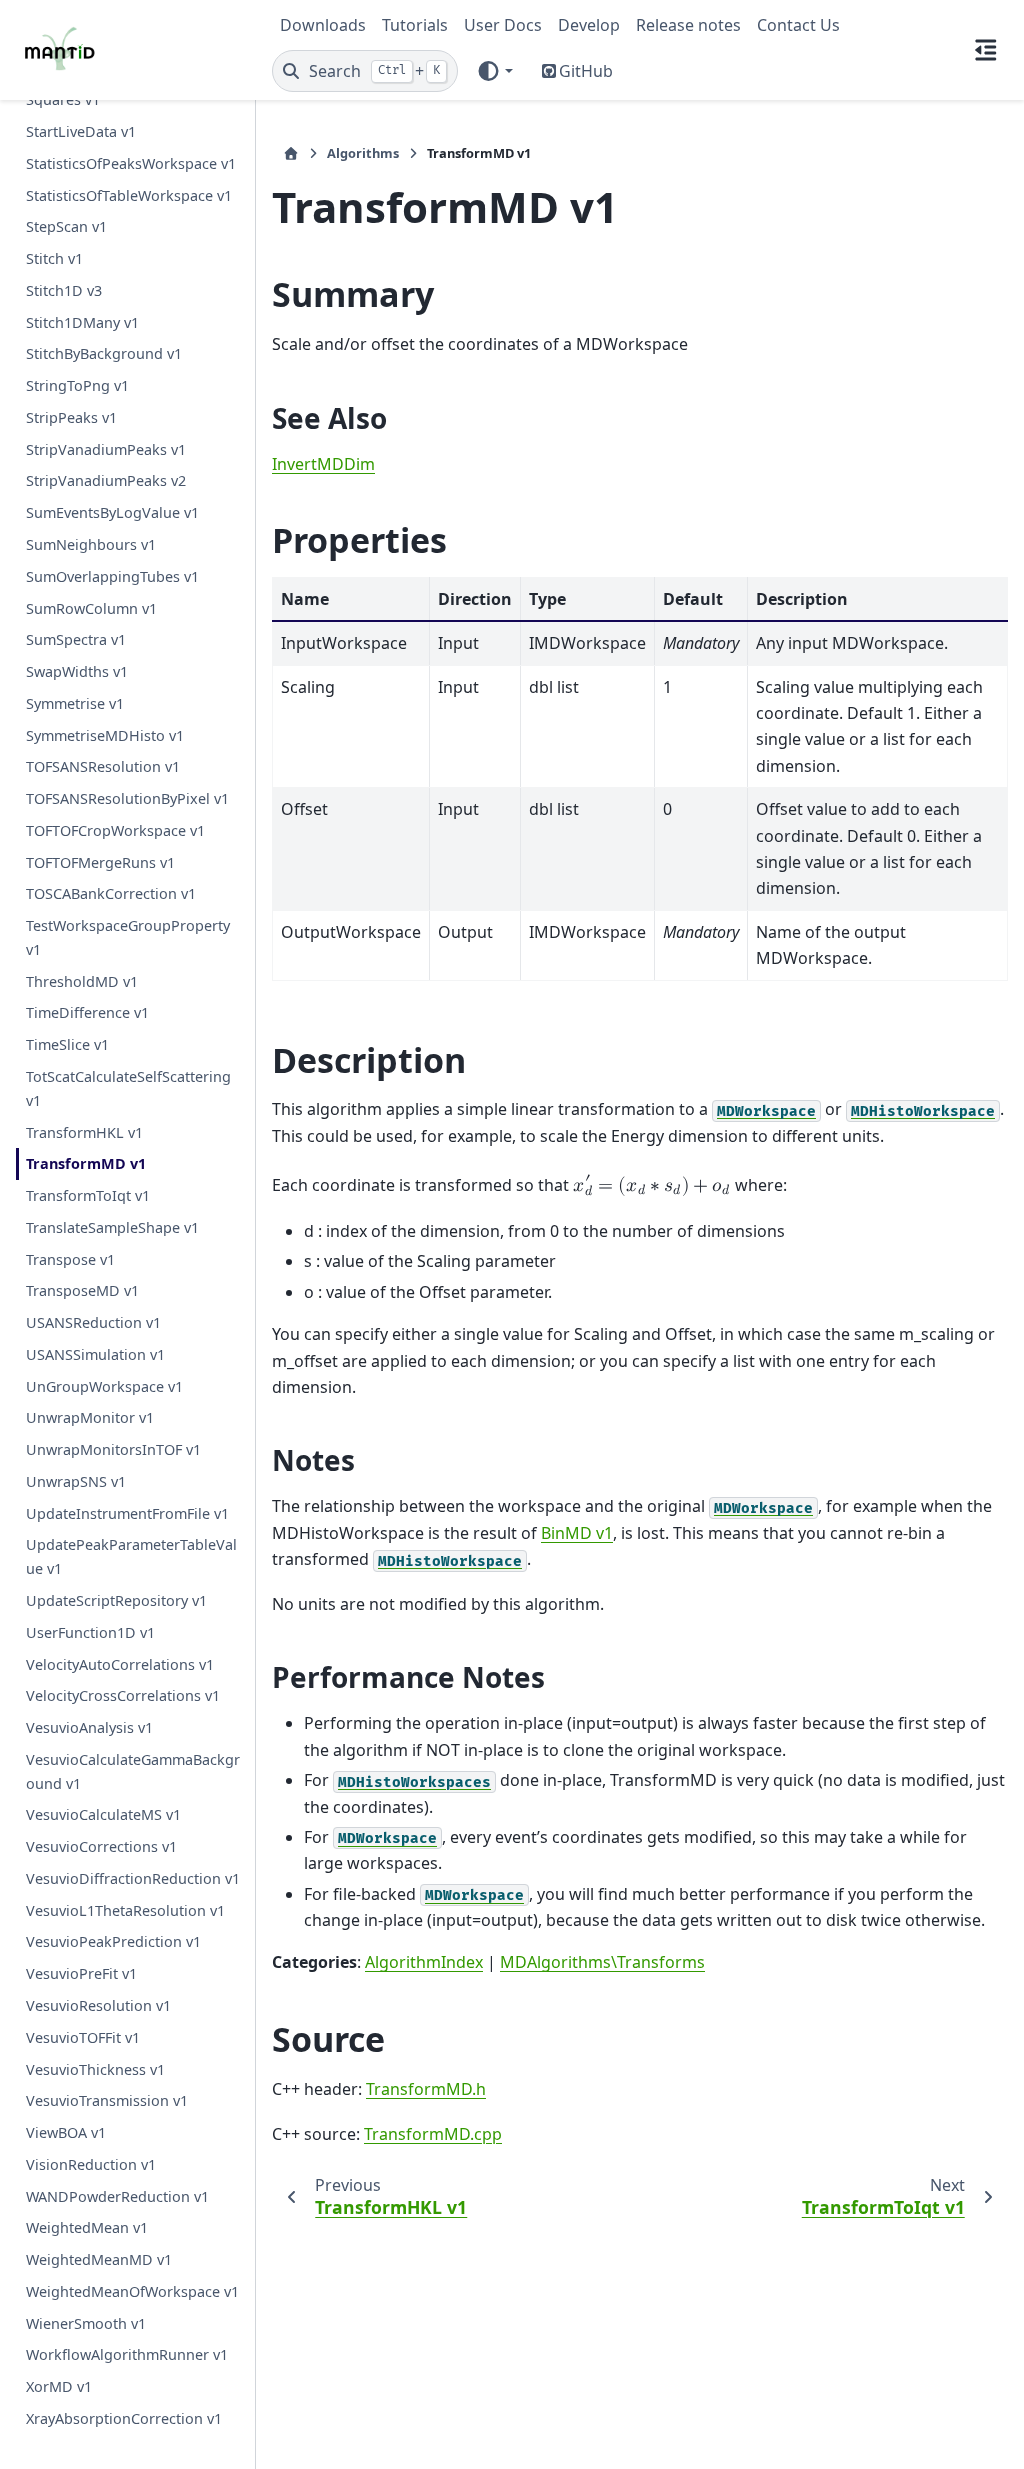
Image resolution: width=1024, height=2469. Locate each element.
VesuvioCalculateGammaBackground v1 (133, 1771)
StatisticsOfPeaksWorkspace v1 (131, 163)
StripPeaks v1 (71, 417)
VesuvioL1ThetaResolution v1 (125, 1910)
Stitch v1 (54, 258)
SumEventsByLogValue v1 (112, 512)
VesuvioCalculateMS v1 (103, 1814)
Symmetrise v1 (75, 703)
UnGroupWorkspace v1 (104, 1386)
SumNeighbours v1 (91, 544)
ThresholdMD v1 (82, 981)
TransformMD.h (426, 2089)
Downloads (323, 25)
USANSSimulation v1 (95, 1354)
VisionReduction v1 (91, 2164)
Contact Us (798, 25)
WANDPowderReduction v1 (117, 2196)
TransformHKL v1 (84, 1132)
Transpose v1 (70, 1259)
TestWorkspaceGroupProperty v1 (128, 937)
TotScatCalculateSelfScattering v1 (128, 1088)
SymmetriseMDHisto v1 (105, 735)
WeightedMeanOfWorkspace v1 (132, 2291)
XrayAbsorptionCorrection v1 (124, 2418)
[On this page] (986, 50)
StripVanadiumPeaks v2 (106, 480)
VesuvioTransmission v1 (107, 2100)
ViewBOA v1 (66, 2132)
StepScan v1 (66, 226)
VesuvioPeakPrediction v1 (113, 1941)
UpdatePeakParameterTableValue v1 (131, 1556)
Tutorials (415, 25)
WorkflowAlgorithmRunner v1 (127, 2354)
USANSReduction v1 (93, 1322)
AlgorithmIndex (424, 1962)
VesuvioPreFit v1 (81, 1973)
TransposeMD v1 (82, 1290)
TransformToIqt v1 (88, 1195)
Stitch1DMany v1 (82, 322)
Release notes (688, 25)
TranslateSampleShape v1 (112, 1227)
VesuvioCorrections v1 (101, 1846)
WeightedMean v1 (87, 2227)
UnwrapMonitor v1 (90, 1417)
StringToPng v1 (77, 385)
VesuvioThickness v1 (95, 2069)
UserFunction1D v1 (90, 1632)
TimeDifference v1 (87, 1012)
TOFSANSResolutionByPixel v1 (127, 798)
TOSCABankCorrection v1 (111, 893)
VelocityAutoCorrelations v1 (120, 1664)
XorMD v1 (59, 2386)
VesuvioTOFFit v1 (83, 2037)
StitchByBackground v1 (104, 353)
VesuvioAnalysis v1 (89, 1727)
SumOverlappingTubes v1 (112, 576)
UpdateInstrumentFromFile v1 (127, 1513)
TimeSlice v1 (67, 1044)
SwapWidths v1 (77, 671)
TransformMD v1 (86, 1163)
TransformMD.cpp (433, 2134)
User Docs (503, 25)
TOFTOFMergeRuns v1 (100, 862)
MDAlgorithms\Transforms (602, 1962)
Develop (589, 25)
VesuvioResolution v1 (98, 2005)
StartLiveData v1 (81, 131)
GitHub (586, 71)
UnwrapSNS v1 (76, 1481)
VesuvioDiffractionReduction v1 (133, 1878)
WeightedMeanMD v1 (99, 2259)
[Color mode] (494, 71)
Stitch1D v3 (64, 290)
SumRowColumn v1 (91, 608)
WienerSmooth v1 (86, 2323)
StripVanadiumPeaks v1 (106, 449)
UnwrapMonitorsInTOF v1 (113, 1449)
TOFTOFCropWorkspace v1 (115, 830)
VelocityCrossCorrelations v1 (123, 1695)
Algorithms (363, 153)
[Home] (291, 153)
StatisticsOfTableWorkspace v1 (129, 195)
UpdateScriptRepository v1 (116, 1600)
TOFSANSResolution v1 (103, 766)
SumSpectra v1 (76, 639)
